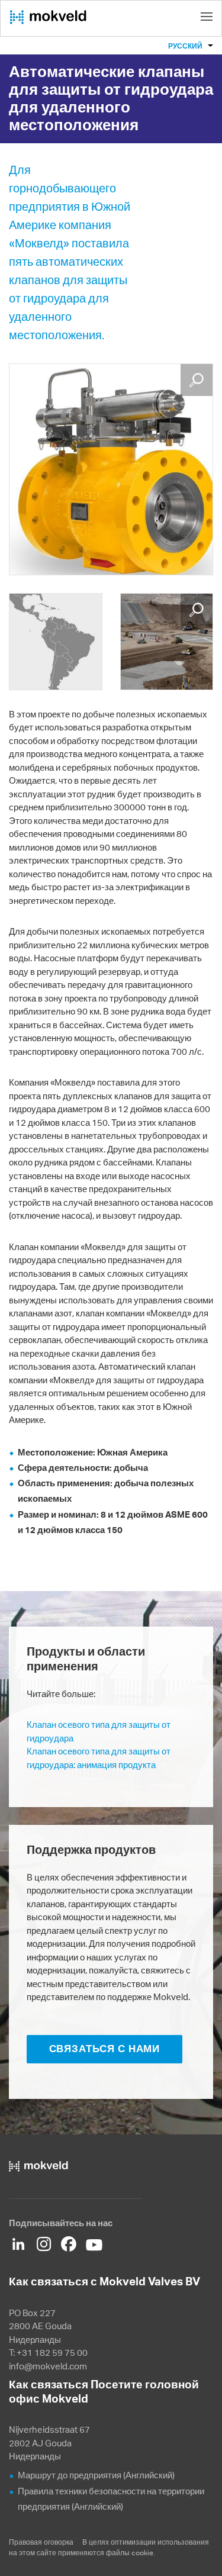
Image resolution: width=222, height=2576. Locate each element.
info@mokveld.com (48, 2366)
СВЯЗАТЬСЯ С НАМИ (105, 2049)
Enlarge (197, 380)
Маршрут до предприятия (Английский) (96, 2475)
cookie (142, 2553)
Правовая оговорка (41, 2542)
